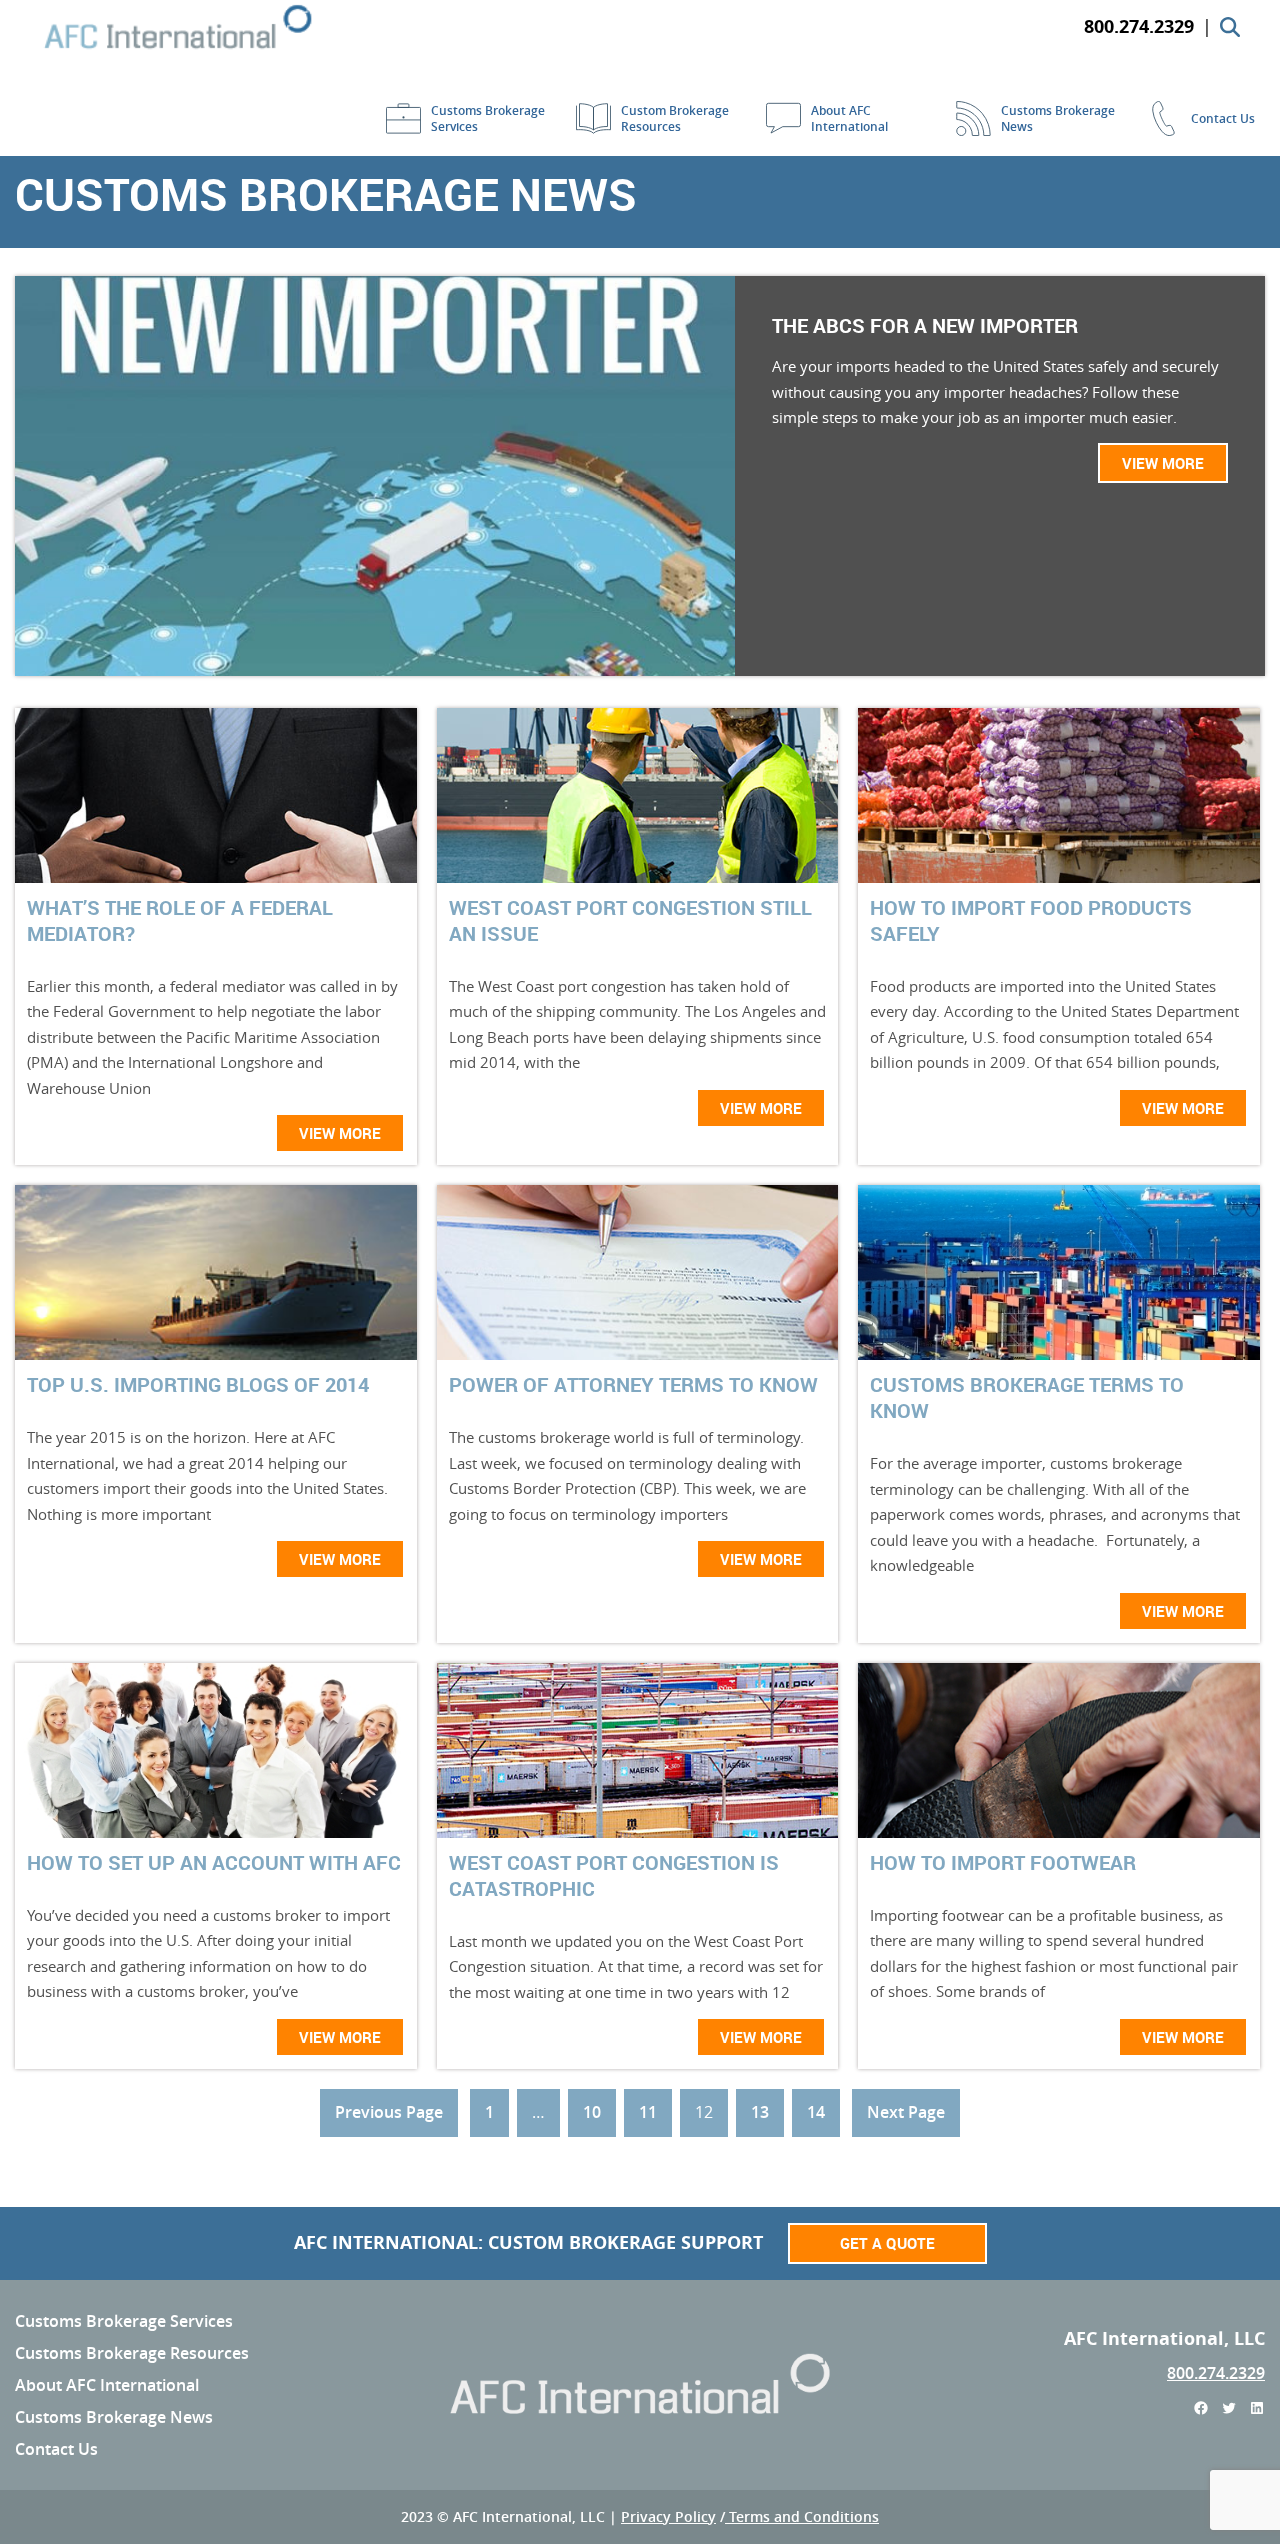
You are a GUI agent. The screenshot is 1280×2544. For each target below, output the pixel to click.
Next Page (906, 2112)
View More (1163, 463)
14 (816, 2112)
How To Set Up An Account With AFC (214, 1863)
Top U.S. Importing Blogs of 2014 (198, 1385)
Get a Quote (887, 2243)
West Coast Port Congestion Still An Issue (630, 921)
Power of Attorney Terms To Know (633, 1385)
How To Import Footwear (1003, 1863)
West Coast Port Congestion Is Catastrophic (614, 1876)
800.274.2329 (1216, 2373)
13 (760, 2112)
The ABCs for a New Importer (925, 326)
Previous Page (389, 2112)
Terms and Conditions (802, 2516)
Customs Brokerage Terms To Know (1027, 1398)
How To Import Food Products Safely (1031, 921)
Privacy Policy (668, 2516)
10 (592, 2112)
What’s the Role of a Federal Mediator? (180, 921)
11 (648, 2112)
